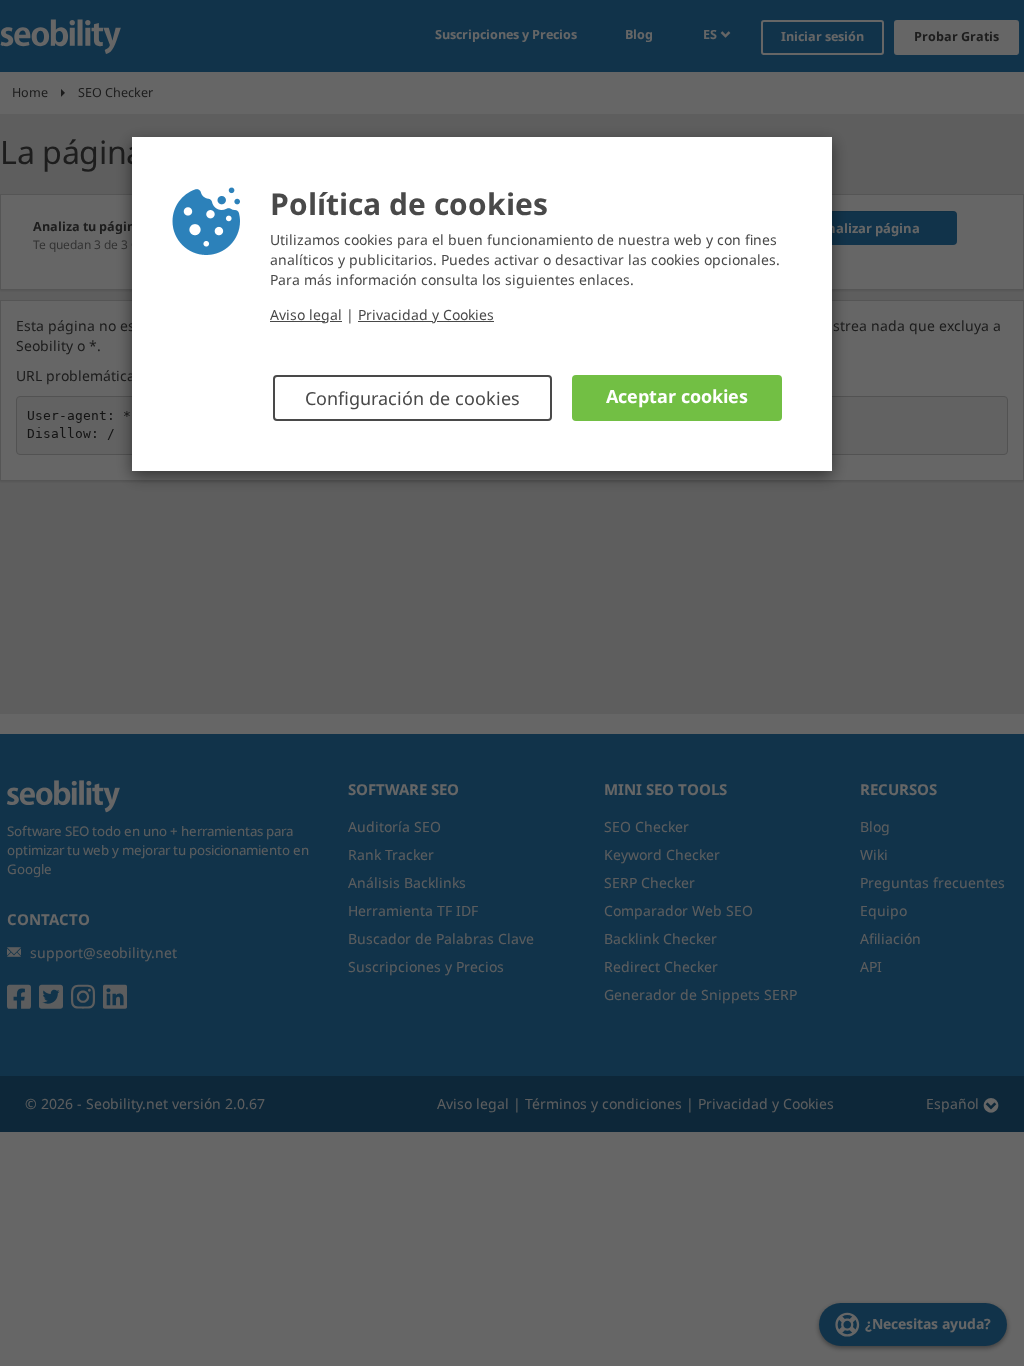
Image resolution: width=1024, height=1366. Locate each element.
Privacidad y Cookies (426, 314)
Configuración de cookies (412, 398)
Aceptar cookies (677, 396)
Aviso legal (306, 314)
